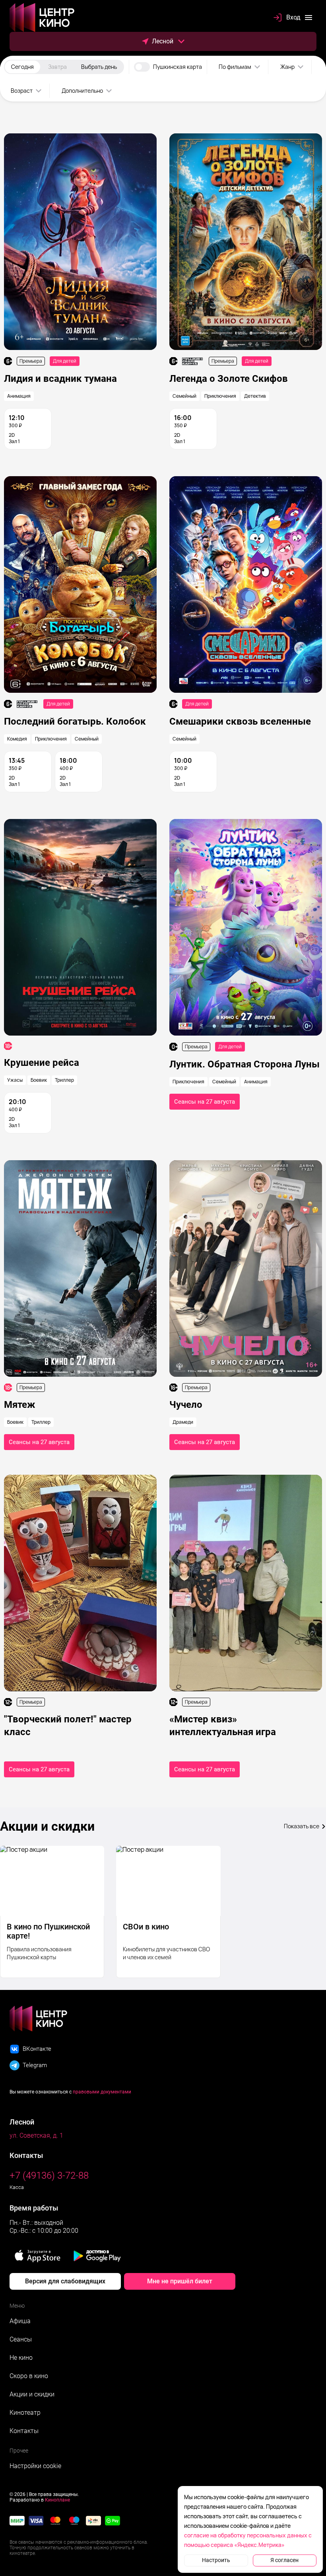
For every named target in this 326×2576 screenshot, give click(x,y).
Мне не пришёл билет (180, 2281)
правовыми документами (102, 2092)
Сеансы (21, 2339)
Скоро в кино (29, 2376)
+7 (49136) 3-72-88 (49, 2175)
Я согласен (284, 2560)
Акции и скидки (32, 2394)
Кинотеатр (25, 2413)
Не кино (21, 2358)
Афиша (20, 2321)
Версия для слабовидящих (65, 2281)
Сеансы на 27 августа (205, 1102)
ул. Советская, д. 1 (36, 2135)
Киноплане (57, 2500)
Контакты (24, 2431)
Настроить (216, 2560)
